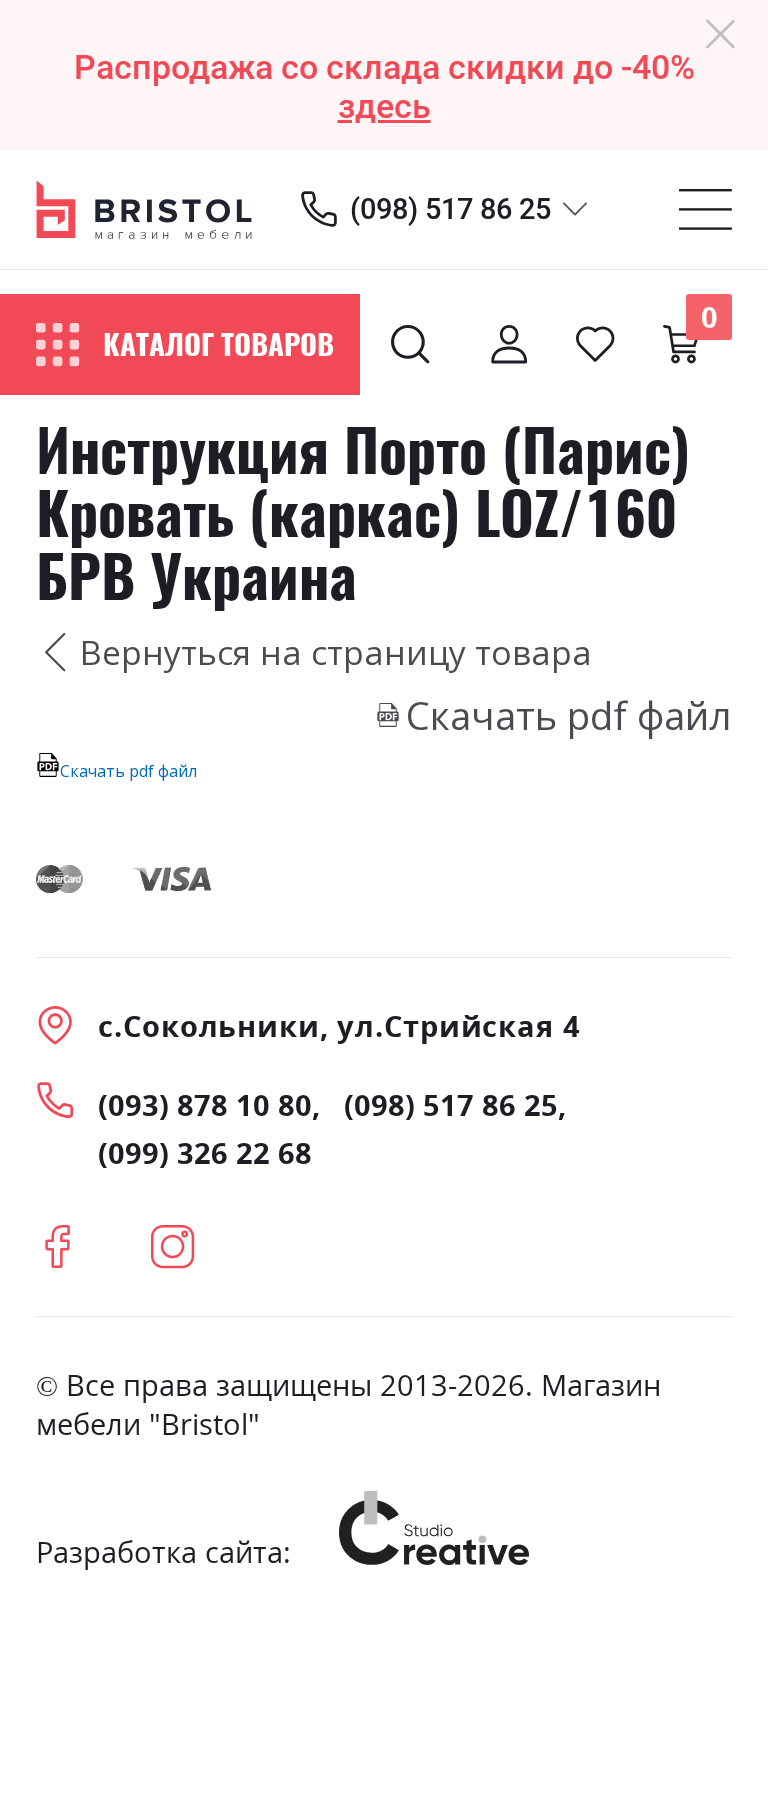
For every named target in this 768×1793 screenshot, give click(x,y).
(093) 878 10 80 (205, 1104)
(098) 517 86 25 (450, 209)
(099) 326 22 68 (205, 1152)
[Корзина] (681, 344)
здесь (384, 106)
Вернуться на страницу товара (336, 652)
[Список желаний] (595, 344)
